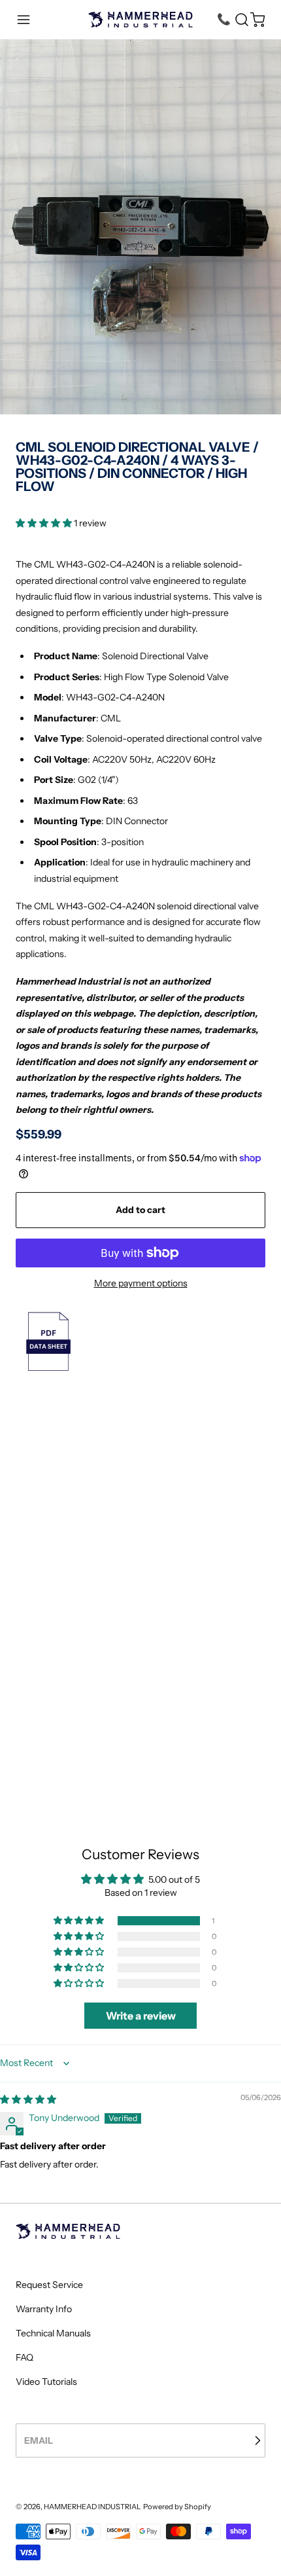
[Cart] (257, 20)
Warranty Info (44, 2309)
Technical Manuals (53, 2333)
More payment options (141, 1283)
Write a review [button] (141, 2016)
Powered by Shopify (177, 2507)
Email (39, 2440)
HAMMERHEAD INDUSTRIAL (92, 2507)
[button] (24, 20)
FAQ (25, 2357)
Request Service (49, 2285)
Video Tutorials (46, 2382)
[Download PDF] (140, 1341)
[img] (28, 2099)
